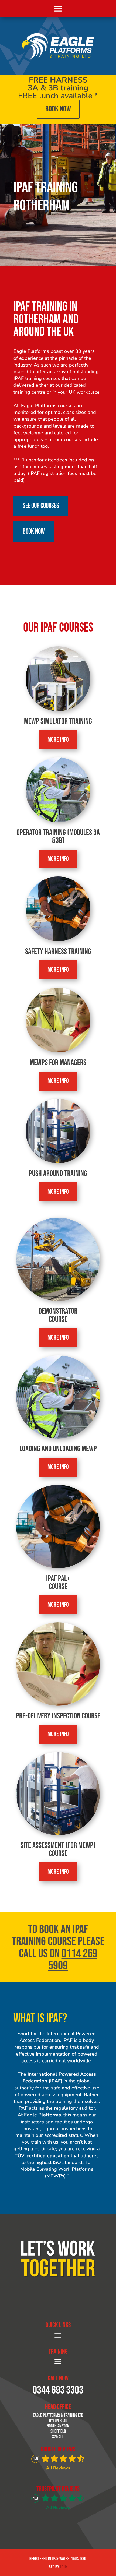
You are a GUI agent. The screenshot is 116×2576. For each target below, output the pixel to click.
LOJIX (64, 2567)
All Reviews (58, 2468)
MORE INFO (58, 740)
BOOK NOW (58, 109)
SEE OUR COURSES (41, 506)
